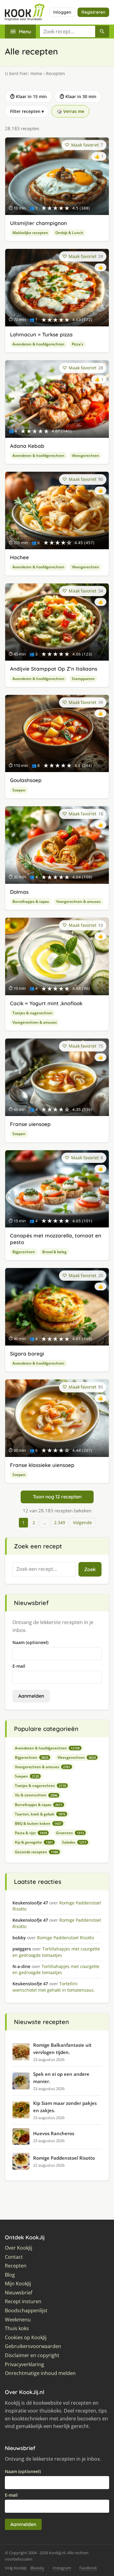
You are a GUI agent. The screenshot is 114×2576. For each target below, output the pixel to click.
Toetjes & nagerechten (33, 1013)
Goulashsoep (26, 780)
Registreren (93, 12)
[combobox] (67, 31)
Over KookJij (19, 2248)
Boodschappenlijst (26, 2311)
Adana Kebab (27, 446)
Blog (10, 2275)
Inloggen (62, 12)
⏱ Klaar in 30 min (78, 96)
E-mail (19, 1666)
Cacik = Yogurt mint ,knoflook (46, 1003)
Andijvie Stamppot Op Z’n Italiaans (54, 669)
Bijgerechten (24, 1252)
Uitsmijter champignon (38, 223)
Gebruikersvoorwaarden (33, 2346)
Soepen (19, 790)
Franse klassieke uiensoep (42, 1465)
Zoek (90, 1569)
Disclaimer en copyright (32, 2355)
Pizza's (78, 344)
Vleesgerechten (85, 456)
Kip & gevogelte (34, 1842)
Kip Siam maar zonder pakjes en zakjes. (65, 2107)
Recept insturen (23, 2302)
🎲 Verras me (70, 111)
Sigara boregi (27, 1354)
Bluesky (37, 2568)
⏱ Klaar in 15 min (28, 96)
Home (36, 73)
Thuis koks (17, 2328)
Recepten (16, 2266)
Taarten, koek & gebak (40, 1814)
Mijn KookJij (18, 2284)
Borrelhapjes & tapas (31, 902)
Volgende (82, 1522)
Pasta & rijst (31, 1833)
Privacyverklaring (24, 2365)
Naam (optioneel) (30, 1642)
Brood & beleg (54, 1252)
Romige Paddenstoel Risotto (64, 2158)
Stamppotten (83, 679)
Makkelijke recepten (30, 233)
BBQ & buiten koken (38, 1823)
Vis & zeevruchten (36, 1795)
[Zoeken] (102, 31)
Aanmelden (31, 1696)
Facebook (88, 2568)
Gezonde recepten (36, 1852)
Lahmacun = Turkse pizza (41, 334)
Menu (25, 31)
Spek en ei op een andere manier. (61, 2078)
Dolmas (19, 892)
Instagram (62, 2568)
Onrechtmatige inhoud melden (40, 2373)
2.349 (60, 1522)
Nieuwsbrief (19, 2293)
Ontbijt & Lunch (69, 233)
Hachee (19, 557)
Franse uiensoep (30, 1124)
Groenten (70, 1833)
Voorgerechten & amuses (78, 902)
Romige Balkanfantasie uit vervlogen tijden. (62, 2049)
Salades (74, 1842)
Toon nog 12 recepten (57, 1497)
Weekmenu (18, 2320)
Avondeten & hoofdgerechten (38, 344)
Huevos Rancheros (54, 2133)
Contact (14, 2257)
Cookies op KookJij (26, 2338)
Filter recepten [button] (27, 111)
